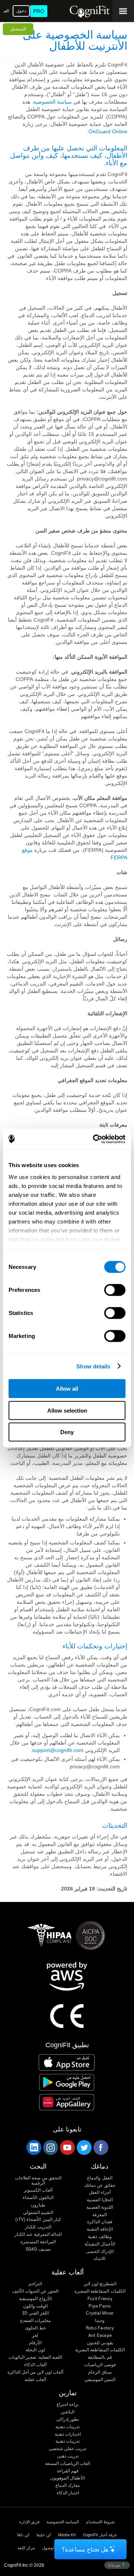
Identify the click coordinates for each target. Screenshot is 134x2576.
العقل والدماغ (100, 2178)
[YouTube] (67, 2147)
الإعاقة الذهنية (100, 2229)
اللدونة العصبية (100, 2207)
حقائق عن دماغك (100, 2186)
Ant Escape (100, 2336)
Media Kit (67, 2535)
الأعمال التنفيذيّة (100, 2244)
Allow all (67, 1389)
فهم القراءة (68, 2471)
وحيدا (100, 2321)
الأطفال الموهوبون (68, 2478)
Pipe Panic (100, 2306)
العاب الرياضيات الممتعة (68, 2464)
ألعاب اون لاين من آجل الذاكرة (35, 2372)
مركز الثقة (26, 2548)
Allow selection (67, 1410)
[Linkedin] (33, 2147)
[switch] (115, 1290)
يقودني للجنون (100, 2343)
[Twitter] (84, 2147)
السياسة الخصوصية (63, 2522)
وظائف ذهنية (100, 2237)
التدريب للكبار (38, 2227)
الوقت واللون (35, 2306)
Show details (93, 1366)
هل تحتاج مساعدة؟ (85, 2549)
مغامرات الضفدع (35, 2321)
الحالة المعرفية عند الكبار (38, 2235)
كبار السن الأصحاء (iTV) (38, 2220)
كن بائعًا (23, 2535)
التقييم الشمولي (38, 2213)
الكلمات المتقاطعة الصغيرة (100, 2291)
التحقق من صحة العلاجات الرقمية (38, 2181)
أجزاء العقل (100, 2193)
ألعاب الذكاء (35, 2365)
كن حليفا (44, 2535)
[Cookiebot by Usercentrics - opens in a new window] (95, 1139)
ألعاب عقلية (35, 2380)
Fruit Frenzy (100, 2299)
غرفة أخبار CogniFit (100, 2535)
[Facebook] (100, 2147)
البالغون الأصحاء (38, 2198)
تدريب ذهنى (68, 2456)
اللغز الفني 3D (36, 2313)
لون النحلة (35, 2350)
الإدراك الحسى (100, 2252)
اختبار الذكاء (68, 2493)
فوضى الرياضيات (100, 2365)
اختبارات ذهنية (68, 2434)
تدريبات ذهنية (68, 2427)
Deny (67, 1432)
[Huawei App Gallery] (66, 2102)
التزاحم (35, 2284)
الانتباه (100, 2259)
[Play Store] (66, 2082)
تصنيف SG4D (38, 2249)
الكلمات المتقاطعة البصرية (100, 2350)
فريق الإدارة (29, 2522)
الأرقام (35, 2343)
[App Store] (66, 2062)
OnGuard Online (108, 131)
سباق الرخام (100, 2372)
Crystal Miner (100, 2313)
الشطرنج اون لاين (100, 2284)
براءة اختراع (68, 2405)
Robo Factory (100, 2328)
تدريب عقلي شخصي (68, 2449)
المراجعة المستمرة (38, 2242)
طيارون (38, 2205)
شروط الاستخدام (100, 2522)
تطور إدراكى (68, 2419)
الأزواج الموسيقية (35, 2299)
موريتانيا (115, 2565)
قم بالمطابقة (100, 2357)
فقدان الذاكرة (100, 2222)
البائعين (68, 2412)
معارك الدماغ (68, 2486)
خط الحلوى (35, 2328)
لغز (35, 2336)
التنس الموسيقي (100, 2380)
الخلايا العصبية (100, 2200)
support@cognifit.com (58, 1750)
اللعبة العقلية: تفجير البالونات (35, 2357)
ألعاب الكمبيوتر (38, 2190)
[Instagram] (50, 2147)
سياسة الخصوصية (52, 102)
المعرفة (100, 2215)
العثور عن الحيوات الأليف (36, 2291)
